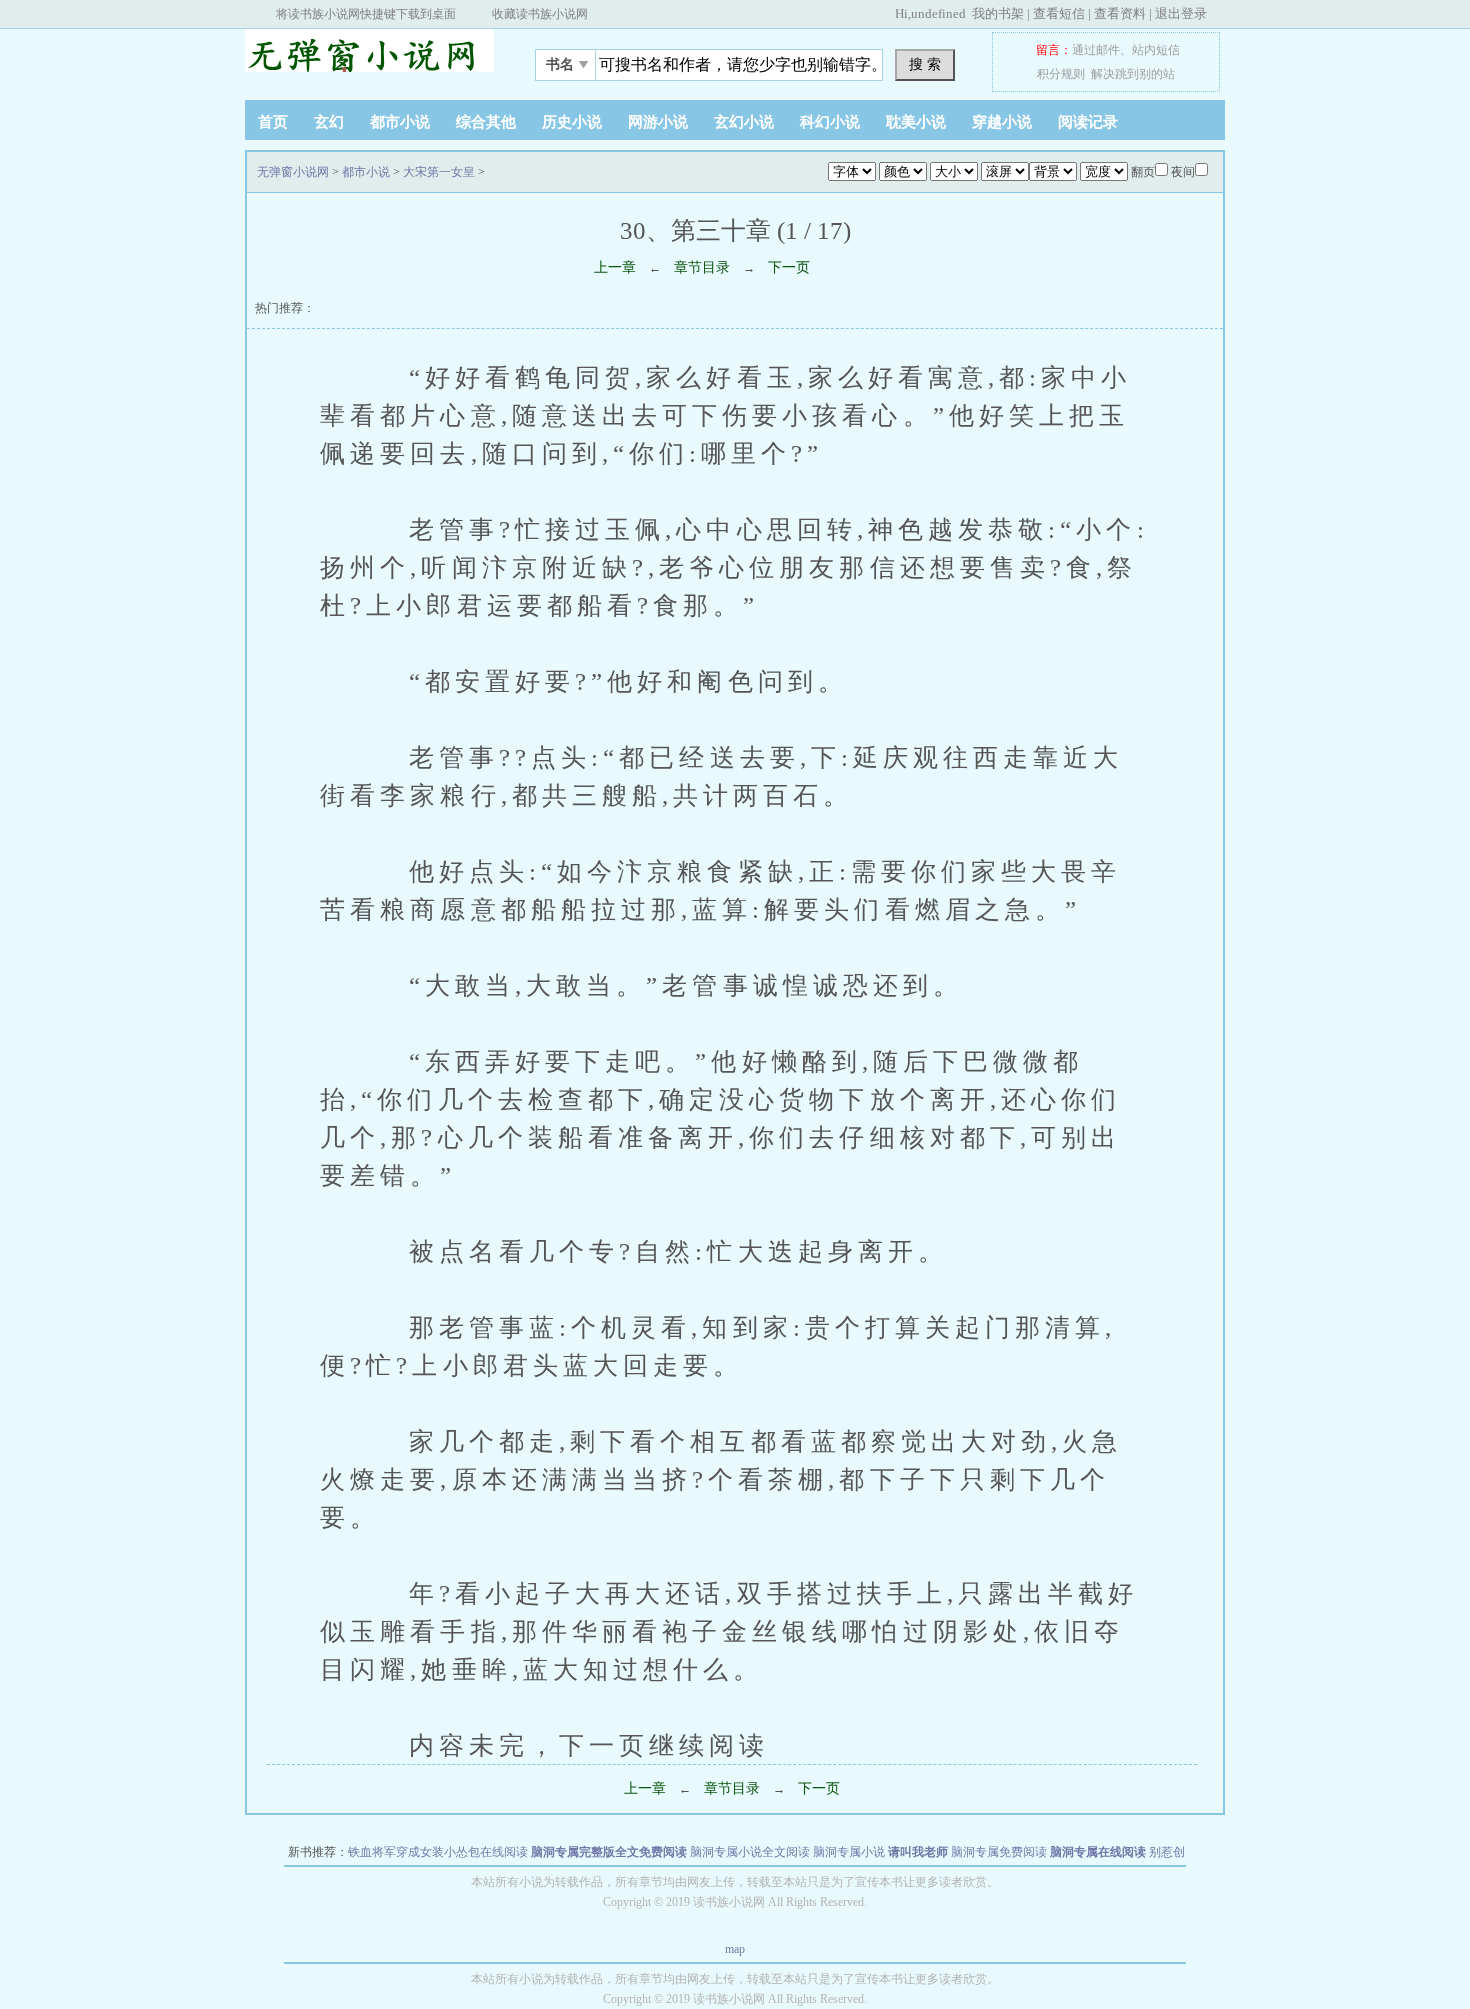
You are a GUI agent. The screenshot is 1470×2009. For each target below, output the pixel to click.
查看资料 (1120, 13)
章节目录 (702, 267)
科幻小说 (830, 122)
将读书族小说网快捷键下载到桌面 (366, 14)
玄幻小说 (744, 122)
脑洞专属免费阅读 (999, 1852)
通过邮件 (1096, 50)
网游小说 (658, 122)
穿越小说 (1002, 122)
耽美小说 (916, 122)
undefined (938, 13)
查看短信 (1059, 13)
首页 (273, 122)
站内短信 (1156, 50)
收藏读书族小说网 (540, 14)
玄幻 (329, 122)
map (735, 1949)
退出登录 (1181, 13)
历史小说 (572, 122)
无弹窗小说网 (370, 59)
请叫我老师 (918, 1852)
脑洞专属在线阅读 (1098, 1852)
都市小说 (400, 122)
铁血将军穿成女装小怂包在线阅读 (438, 1852)
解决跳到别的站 (1133, 74)
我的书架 (998, 13)
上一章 (615, 267)
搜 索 (925, 64)
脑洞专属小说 (849, 1852)
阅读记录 (1088, 122)
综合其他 (486, 122)
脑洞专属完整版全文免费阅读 (609, 1852)
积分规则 (1061, 74)
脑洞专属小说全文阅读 (750, 1852)
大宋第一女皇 (439, 172)
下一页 (789, 267)
